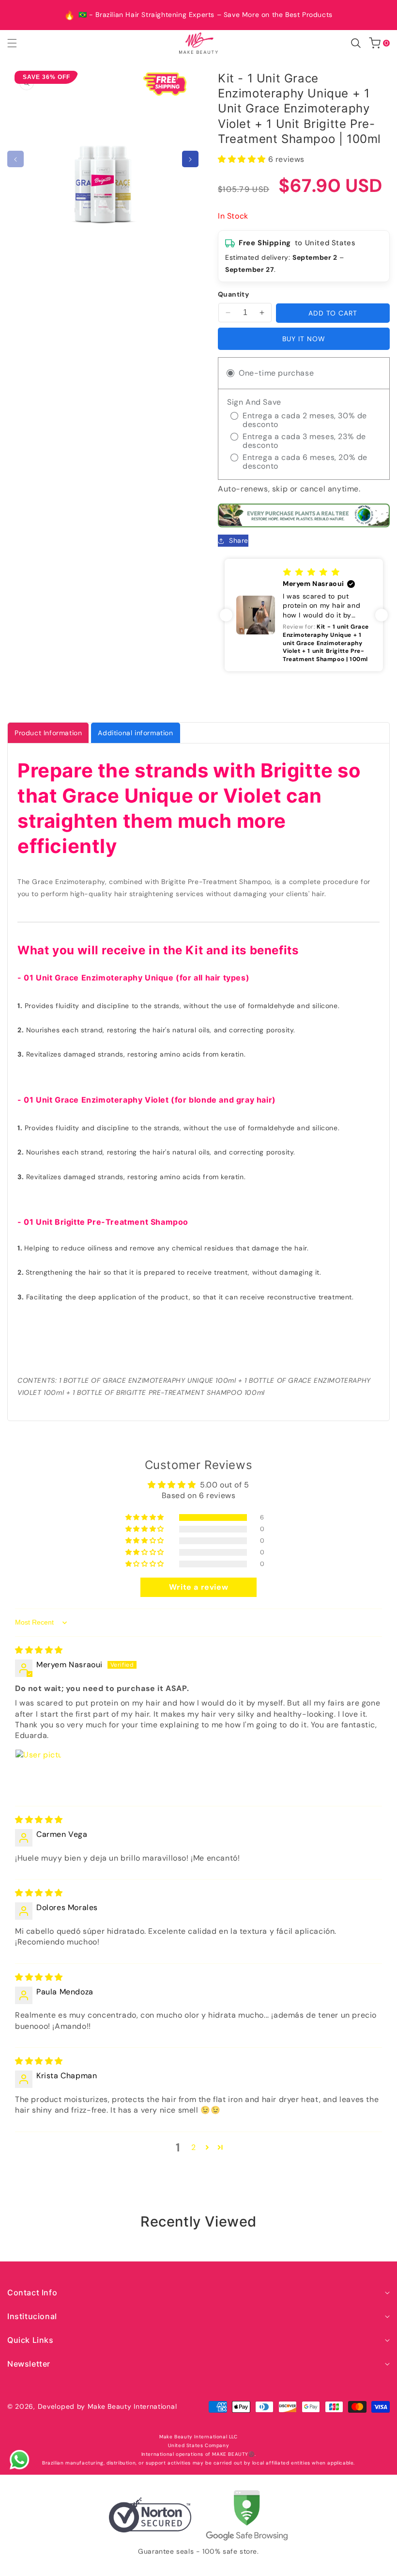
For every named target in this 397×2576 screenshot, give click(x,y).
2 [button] (194, 2147)
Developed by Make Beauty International (107, 2406)
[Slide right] (190, 159)
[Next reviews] (382, 615)
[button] (18, 43)
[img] (39, 1650)
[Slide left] (15, 159)
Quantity (233, 294)
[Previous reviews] (226, 615)
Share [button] (239, 540)
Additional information (135, 733)
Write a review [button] (198, 1587)
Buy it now (304, 339)
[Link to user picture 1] (38, 1772)
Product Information (48, 733)
